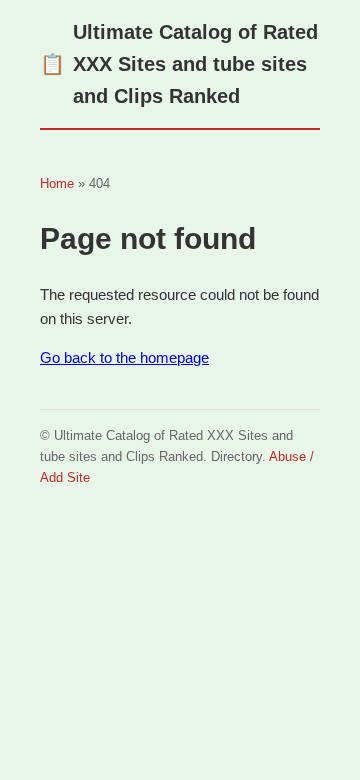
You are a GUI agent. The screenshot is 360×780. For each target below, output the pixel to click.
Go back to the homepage (124, 357)
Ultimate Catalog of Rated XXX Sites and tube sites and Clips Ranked (179, 64)
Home (57, 183)
